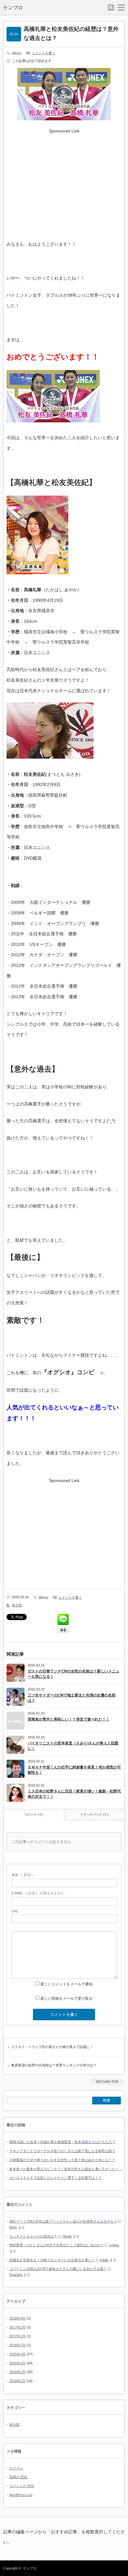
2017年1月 (17, 2336)
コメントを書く (43, 53)
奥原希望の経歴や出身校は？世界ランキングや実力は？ (54, 2065)
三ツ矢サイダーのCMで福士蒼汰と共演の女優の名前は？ (72, 1698)
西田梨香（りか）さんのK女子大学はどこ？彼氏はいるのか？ (57, 2245)
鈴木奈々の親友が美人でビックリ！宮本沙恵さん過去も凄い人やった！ (66, 2169)
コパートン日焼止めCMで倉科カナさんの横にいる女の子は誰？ (58, 2269)
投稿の (18, 2477)
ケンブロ (13, 8)
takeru (17, 53)
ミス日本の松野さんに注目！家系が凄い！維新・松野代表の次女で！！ (74, 1794)
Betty (13, 2227)
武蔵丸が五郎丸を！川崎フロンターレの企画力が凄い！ (52, 2260)
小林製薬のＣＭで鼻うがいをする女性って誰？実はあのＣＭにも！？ (62, 2160)
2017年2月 (17, 2327)
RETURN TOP (107, 2082)
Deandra (16, 2275)
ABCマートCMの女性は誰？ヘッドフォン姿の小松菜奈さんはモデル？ (63, 2221)
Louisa (114, 2245)
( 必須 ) (22, 1875)
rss (111, 7)
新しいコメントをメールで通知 (66, 1984)
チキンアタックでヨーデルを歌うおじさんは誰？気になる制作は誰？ (62, 2151)
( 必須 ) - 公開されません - (39, 1893)
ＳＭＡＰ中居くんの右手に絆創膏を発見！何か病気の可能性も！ (74, 1770)
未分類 (17, 1605)
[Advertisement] (64, 180)
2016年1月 (17, 2381)
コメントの (22, 2486)
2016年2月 (17, 2372)
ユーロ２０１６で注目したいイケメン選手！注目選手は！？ (55, 2178)
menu (121, 7)
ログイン (16, 2468)
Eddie (104, 2260)
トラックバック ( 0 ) (94, 1814)
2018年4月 (17, 2318)
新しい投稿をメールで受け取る (66, 1998)
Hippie (67, 2236)
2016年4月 (17, 2354)
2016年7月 (17, 2345)
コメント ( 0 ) (34, 1814)
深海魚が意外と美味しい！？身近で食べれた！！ (69, 1719)
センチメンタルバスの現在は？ (33, 2236)
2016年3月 (17, 2363)
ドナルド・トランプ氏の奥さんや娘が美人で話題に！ (52, 2047)
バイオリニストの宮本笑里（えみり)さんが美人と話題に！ (73, 1746)
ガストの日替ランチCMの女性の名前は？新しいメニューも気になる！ (73, 1674)
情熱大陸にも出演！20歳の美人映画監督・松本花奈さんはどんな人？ (62, 2142)
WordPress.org (21, 2495)
